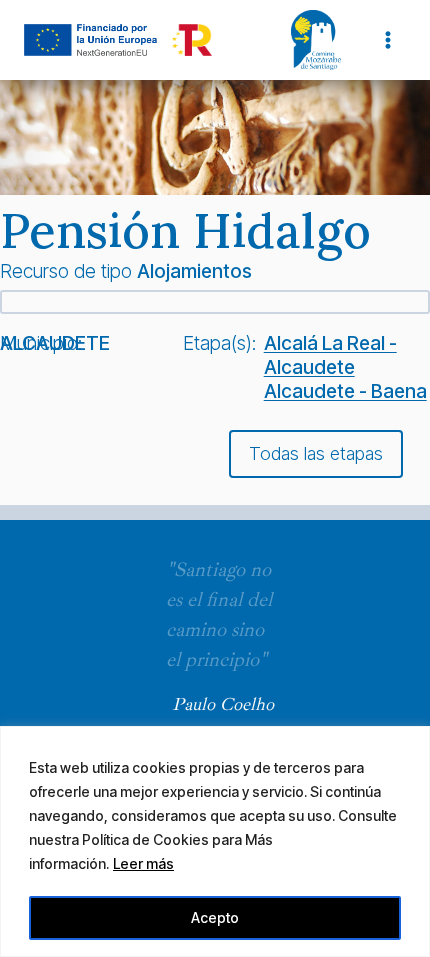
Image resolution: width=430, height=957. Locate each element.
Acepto (215, 917)
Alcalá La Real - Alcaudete (330, 355)
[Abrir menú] (387, 39)
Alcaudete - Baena (345, 391)
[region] (215, 841)
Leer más (143, 863)
